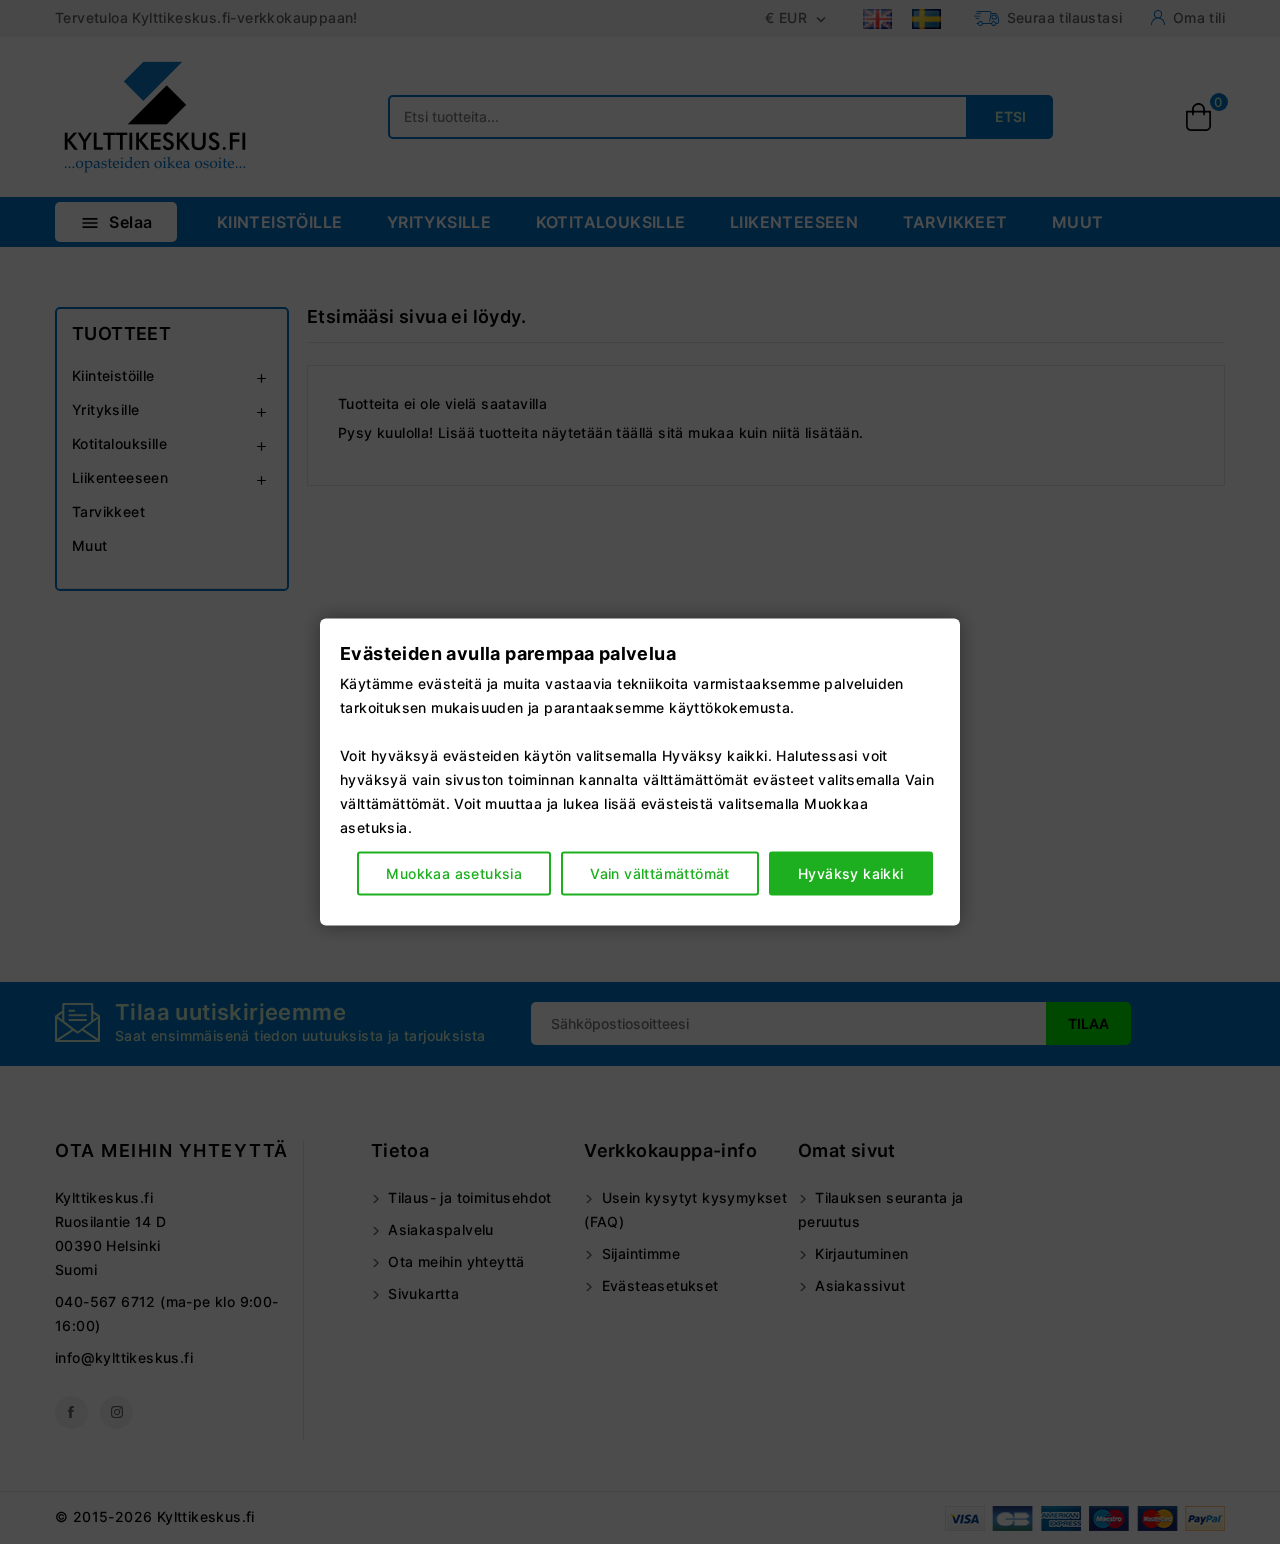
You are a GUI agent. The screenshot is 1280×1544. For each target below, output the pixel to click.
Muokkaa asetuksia (454, 872)
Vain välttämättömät (660, 872)
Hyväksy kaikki (851, 872)
